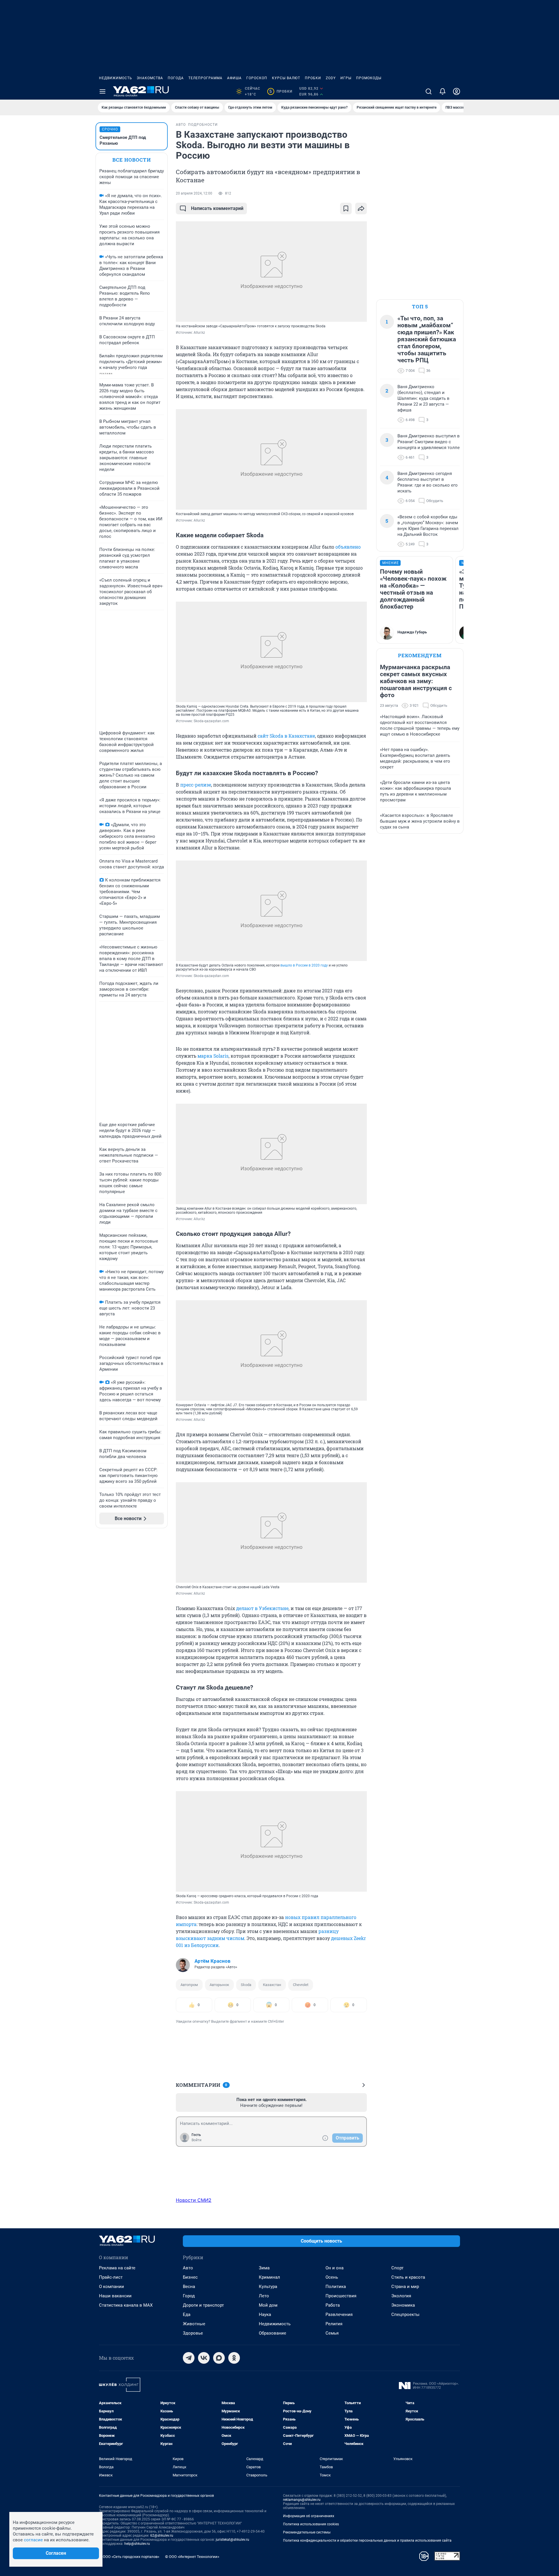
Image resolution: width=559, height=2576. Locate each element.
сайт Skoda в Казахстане (286, 736)
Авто (188, 2268)
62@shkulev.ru (162, 2536)
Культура (268, 2287)
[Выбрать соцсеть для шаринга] (361, 209)
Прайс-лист (111, 2277)
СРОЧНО (110, 129)
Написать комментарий (217, 208)
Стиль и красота (408, 2277)
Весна (189, 2287)
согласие (33, 2540)
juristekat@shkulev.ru (232, 2540)
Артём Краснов (213, 1961)
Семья (332, 2333)
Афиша (234, 78)
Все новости (132, 160)
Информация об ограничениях (309, 2516)
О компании (112, 2287)
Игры (346, 78)
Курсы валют (286, 78)
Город (189, 2296)
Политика (336, 2287)
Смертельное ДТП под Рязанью (123, 140)
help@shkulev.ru (137, 2544)
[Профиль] (457, 91)
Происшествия (341, 2296)
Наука (265, 2314)
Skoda (246, 1985)
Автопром (189, 1985)
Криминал (269, 2277)
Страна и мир (405, 2287)
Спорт (397, 2268)
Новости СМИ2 (194, 2200)
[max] (219, 2358)
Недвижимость (116, 78)
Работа (333, 2305)
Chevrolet (301, 1985)
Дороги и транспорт (203, 2305)
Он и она (335, 2268)
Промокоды (369, 78)
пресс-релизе (196, 785)
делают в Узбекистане (262, 1608)
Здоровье (193, 2333)
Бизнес (190, 2277)
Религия (334, 2324)
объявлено (348, 547)
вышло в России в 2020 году (304, 965)
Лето (264, 2296)
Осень (332, 2277)
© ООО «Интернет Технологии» (192, 2557)
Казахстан (272, 1985)
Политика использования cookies (311, 2524)
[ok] (234, 2358)
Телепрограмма (205, 78)
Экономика (403, 2305)
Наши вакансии (115, 2296)
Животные (194, 2324)
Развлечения (339, 2314)
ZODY (331, 78)
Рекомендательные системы (307, 2532)
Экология (401, 2296)
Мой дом (268, 2305)
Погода (176, 78)
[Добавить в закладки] (346, 209)
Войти (197, 2140)
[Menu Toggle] (102, 91)
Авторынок (219, 1985)
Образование (273, 2333)
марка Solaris (213, 1056)
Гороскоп (257, 78)
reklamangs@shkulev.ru (302, 2500)
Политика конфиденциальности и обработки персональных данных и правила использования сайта (367, 2540)
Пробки (313, 78)
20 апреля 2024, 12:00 (194, 193)
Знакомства (150, 78)
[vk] (204, 2358)
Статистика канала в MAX (126, 2305)
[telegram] (189, 2358)
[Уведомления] (443, 91)
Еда (187, 2314)
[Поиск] (429, 91)
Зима (264, 2268)
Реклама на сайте (117, 2268)
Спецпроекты (405, 2314)
